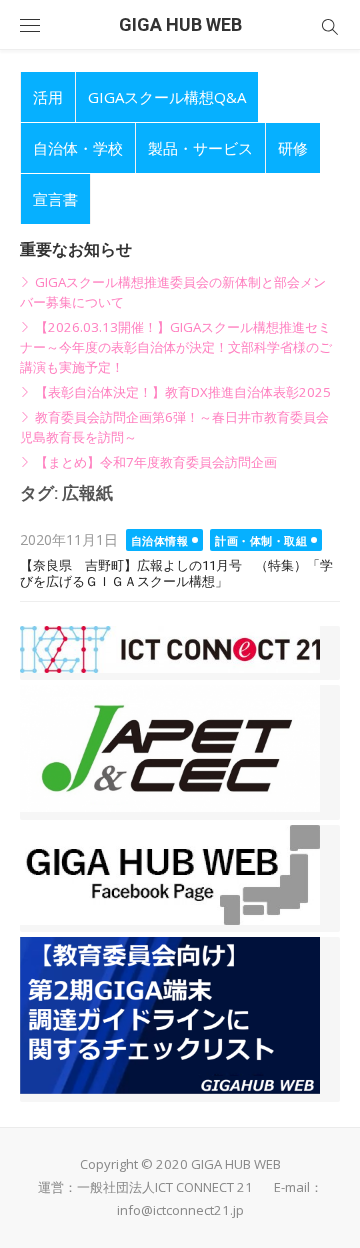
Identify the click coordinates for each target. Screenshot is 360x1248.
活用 (48, 97)
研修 (293, 148)
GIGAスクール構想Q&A (167, 97)
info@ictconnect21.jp (180, 1210)
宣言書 (55, 199)
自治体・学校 (78, 148)
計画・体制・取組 (261, 540)
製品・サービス (200, 148)
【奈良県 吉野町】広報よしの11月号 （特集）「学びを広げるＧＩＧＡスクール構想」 (176, 574)
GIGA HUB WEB (180, 24)
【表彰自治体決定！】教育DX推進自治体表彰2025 (183, 392)
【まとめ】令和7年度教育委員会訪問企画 (156, 462)
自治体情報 (160, 540)
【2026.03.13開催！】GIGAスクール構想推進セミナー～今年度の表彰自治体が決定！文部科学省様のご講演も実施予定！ (176, 347)
